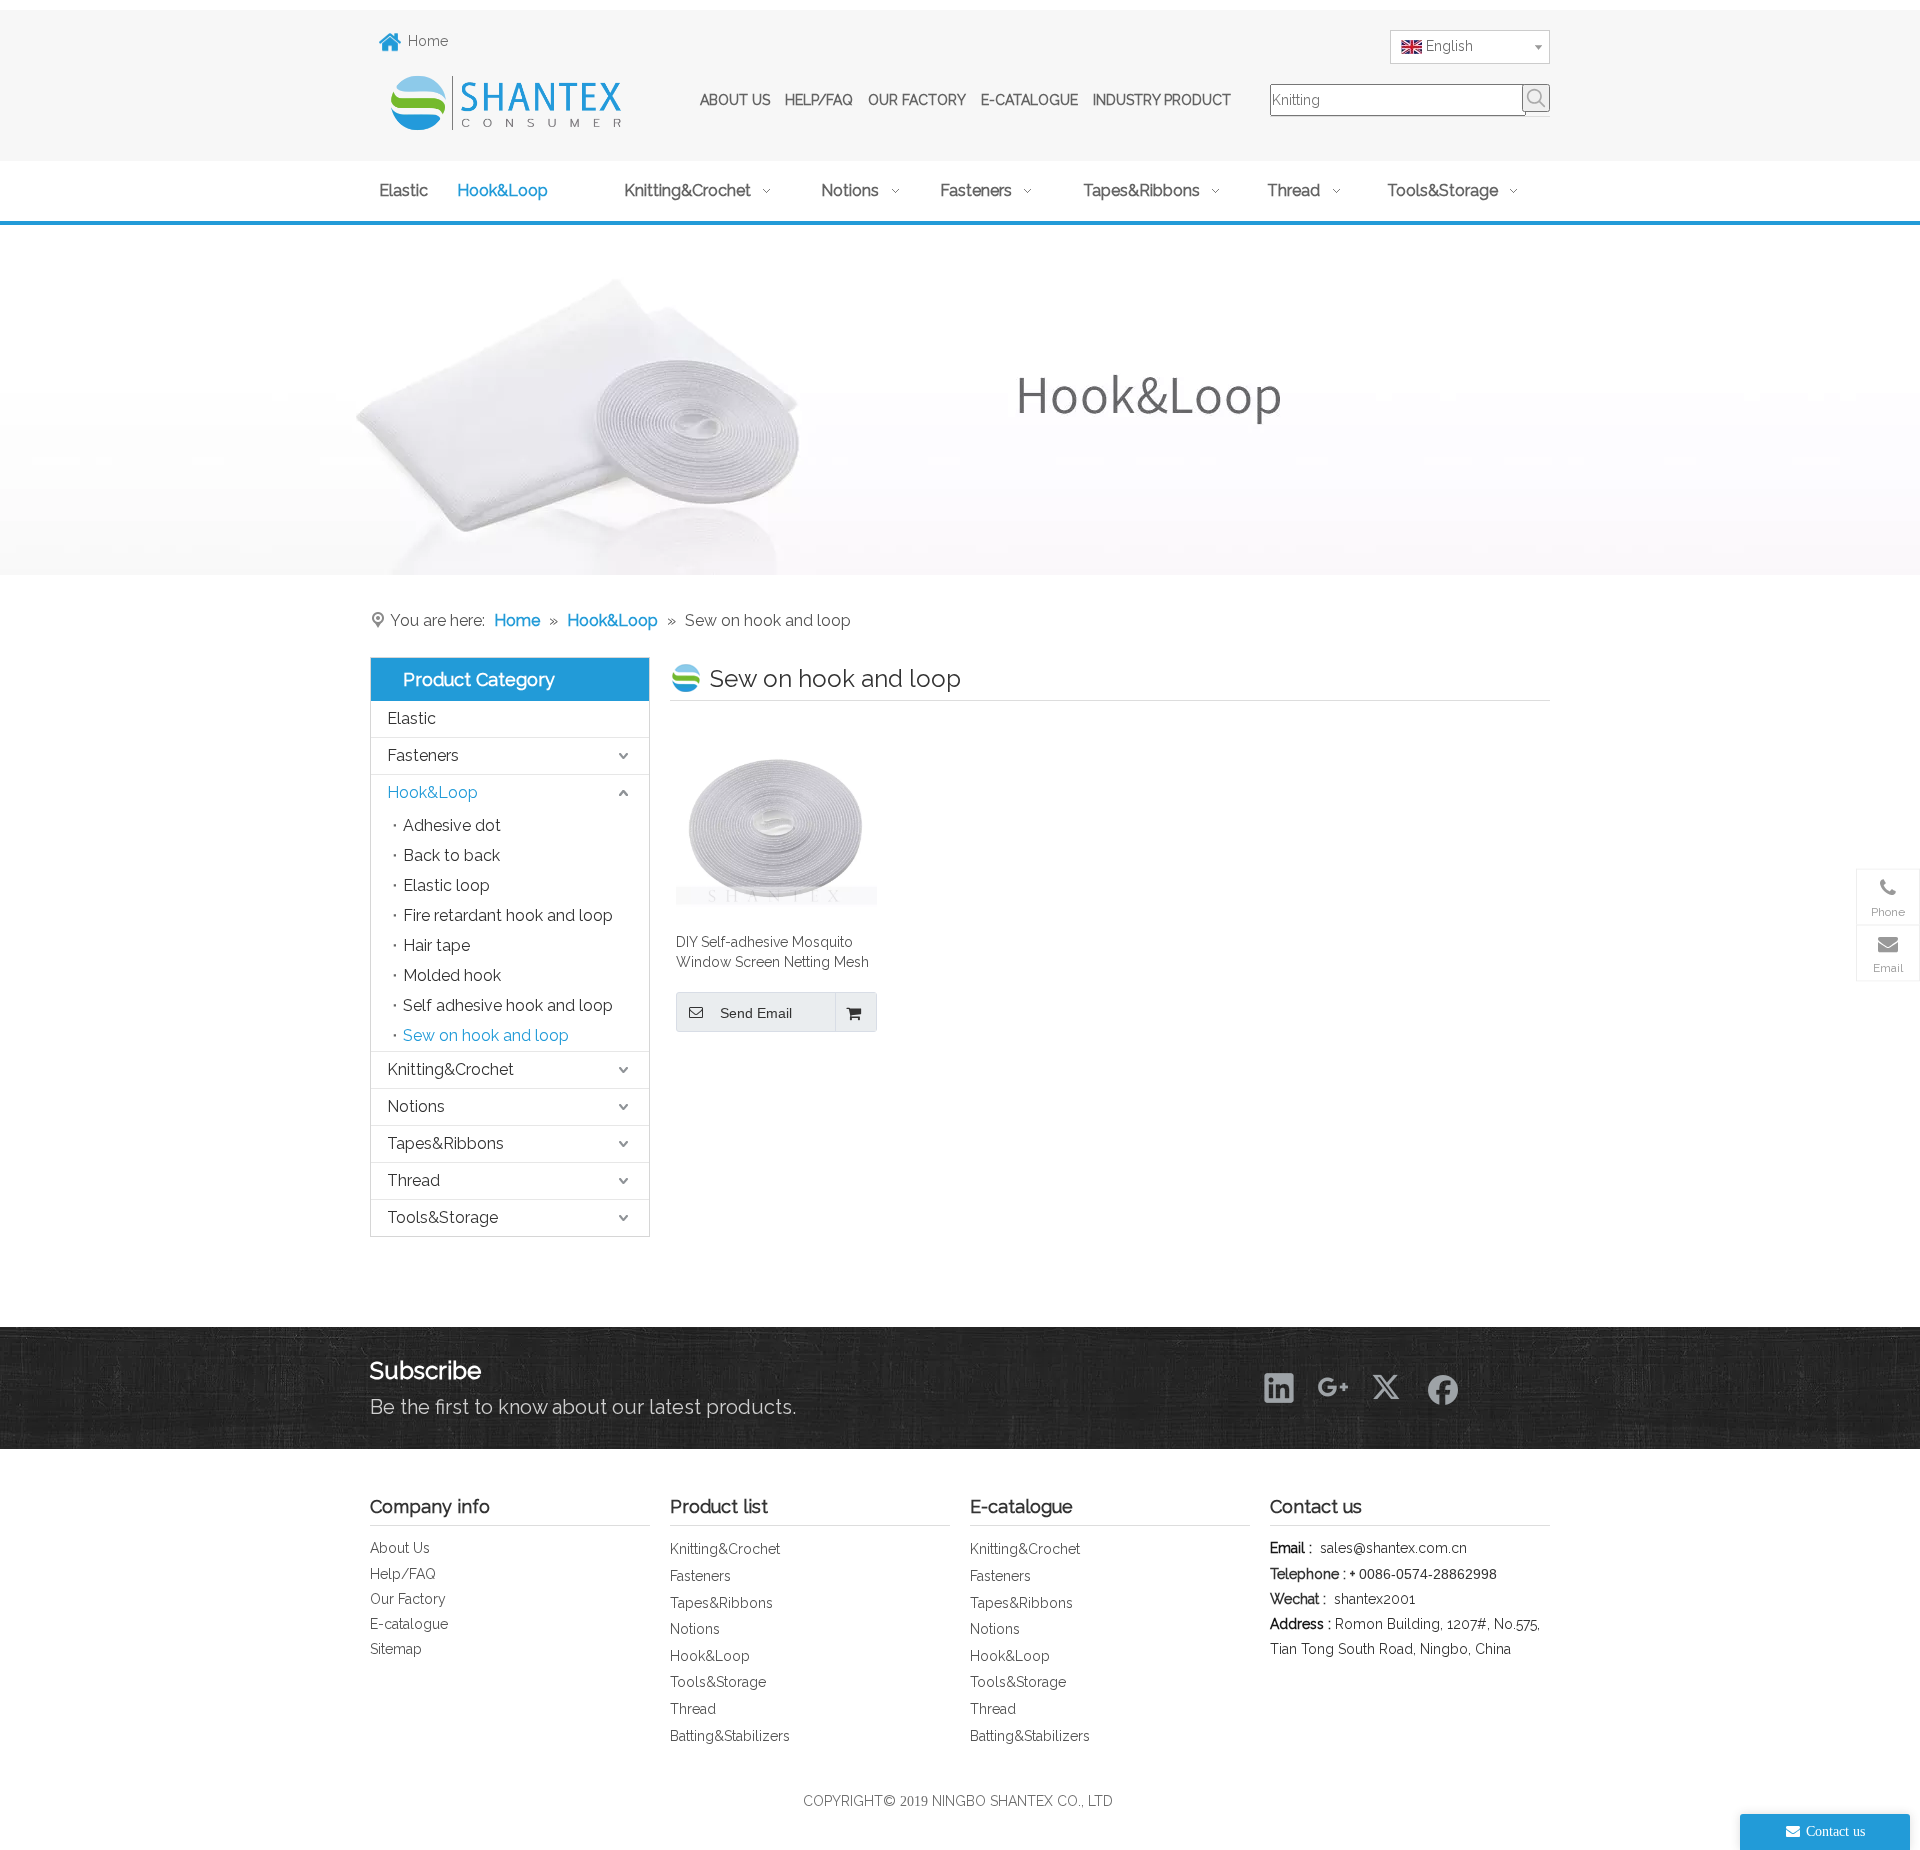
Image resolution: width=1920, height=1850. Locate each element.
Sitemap (396, 1649)
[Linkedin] (1279, 1387)
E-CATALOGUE (1029, 100)
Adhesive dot (452, 825)
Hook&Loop (432, 792)
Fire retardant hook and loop (508, 915)
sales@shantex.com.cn (1393, 1548)
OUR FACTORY (917, 100)
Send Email (756, 1013)
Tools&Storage (442, 1217)
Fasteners (423, 755)
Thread (413, 1180)
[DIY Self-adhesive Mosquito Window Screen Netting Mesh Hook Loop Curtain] (776, 820)
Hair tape (436, 945)
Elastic (411, 718)
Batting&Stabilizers (730, 1736)
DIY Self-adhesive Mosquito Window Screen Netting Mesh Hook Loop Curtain (772, 953)
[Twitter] (1387, 1387)
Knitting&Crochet (450, 1069)
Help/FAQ (403, 1574)
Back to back (451, 855)
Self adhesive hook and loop (508, 1005)
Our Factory (408, 1599)
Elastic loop (446, 885)
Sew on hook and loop (486, 1035)
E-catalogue (409, 1624)
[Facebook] (1441, 1387)
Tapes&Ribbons (445, 1143)
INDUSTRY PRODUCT (1162, 100)
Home (428, 41)
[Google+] (1333, 1387)
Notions (416, 1106)
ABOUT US (735, 100)
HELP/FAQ (819, 100)
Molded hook (452, 975)
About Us (400, 1548)
